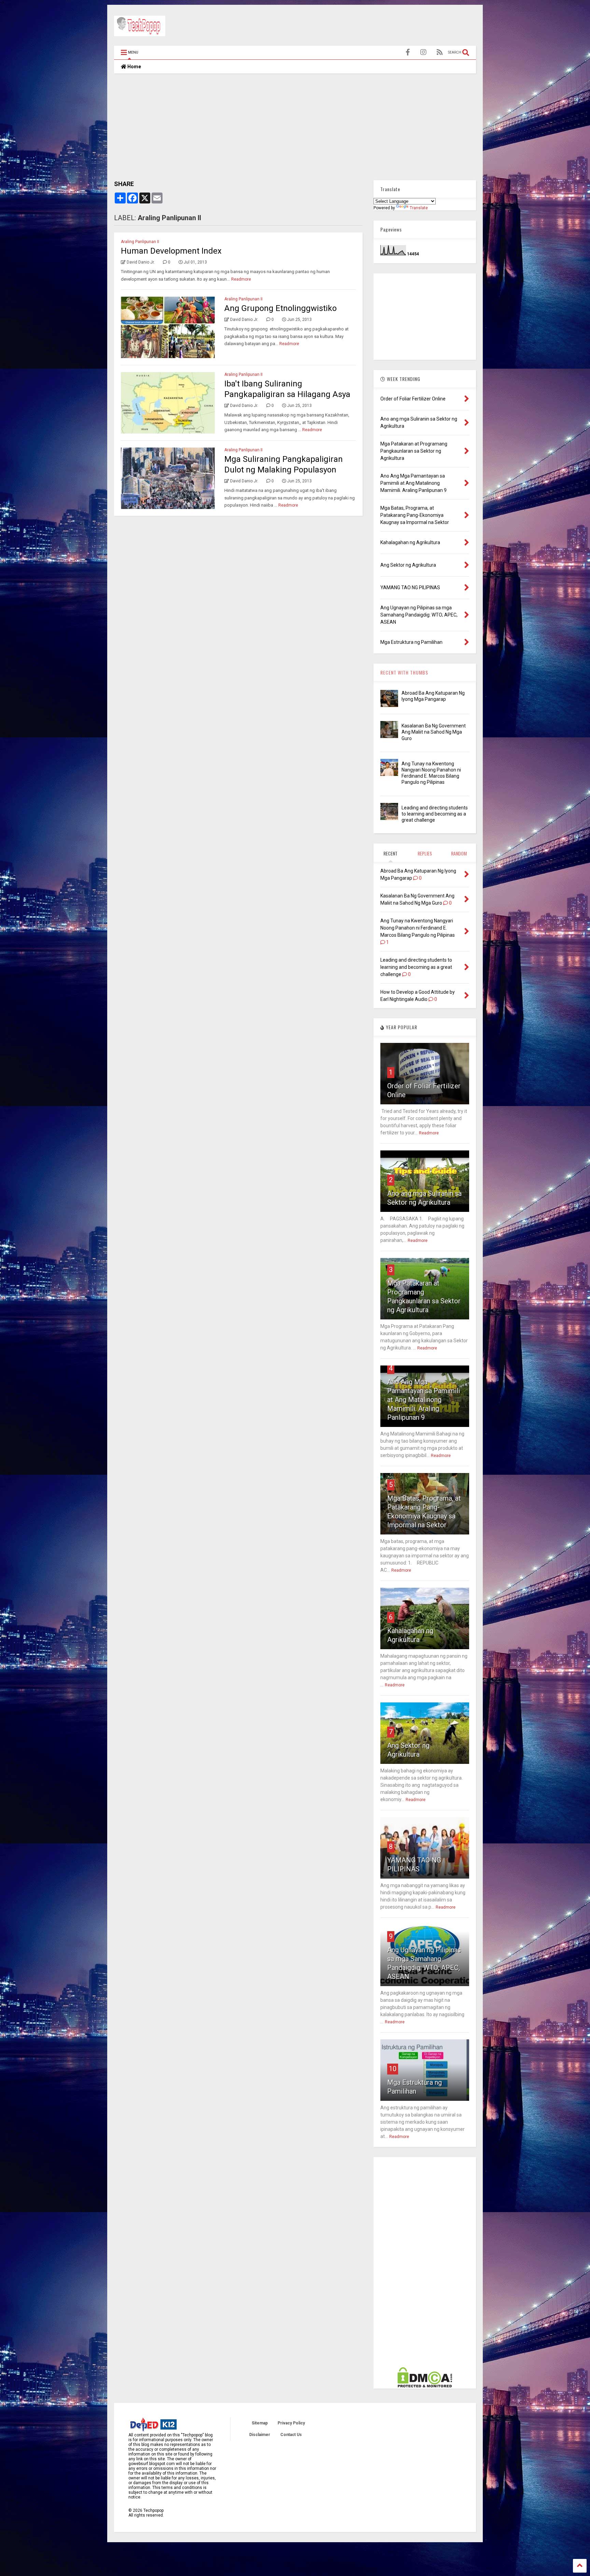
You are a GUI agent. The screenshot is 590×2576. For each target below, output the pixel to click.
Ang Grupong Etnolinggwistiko (280, 308)
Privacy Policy (291, 2423)
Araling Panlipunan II (140, 242)
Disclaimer (260, 2435)
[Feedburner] (440, 52)
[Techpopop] (140, 33)
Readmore (241, 279)
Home (134, 67)
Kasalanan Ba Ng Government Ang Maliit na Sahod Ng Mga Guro (434, 732)
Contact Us (291, 2435)
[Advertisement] (352, 27)
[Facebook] (408, 52)
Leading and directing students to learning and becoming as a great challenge (435, 814)
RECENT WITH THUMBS (404, 672)
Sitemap (260, 2423)
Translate (419, 208)
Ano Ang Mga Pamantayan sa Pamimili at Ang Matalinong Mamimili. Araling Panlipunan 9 (424, 1400)
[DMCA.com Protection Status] (425, 2386)
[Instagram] (423, 52)
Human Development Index (171, 251)
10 (393, 2069)
